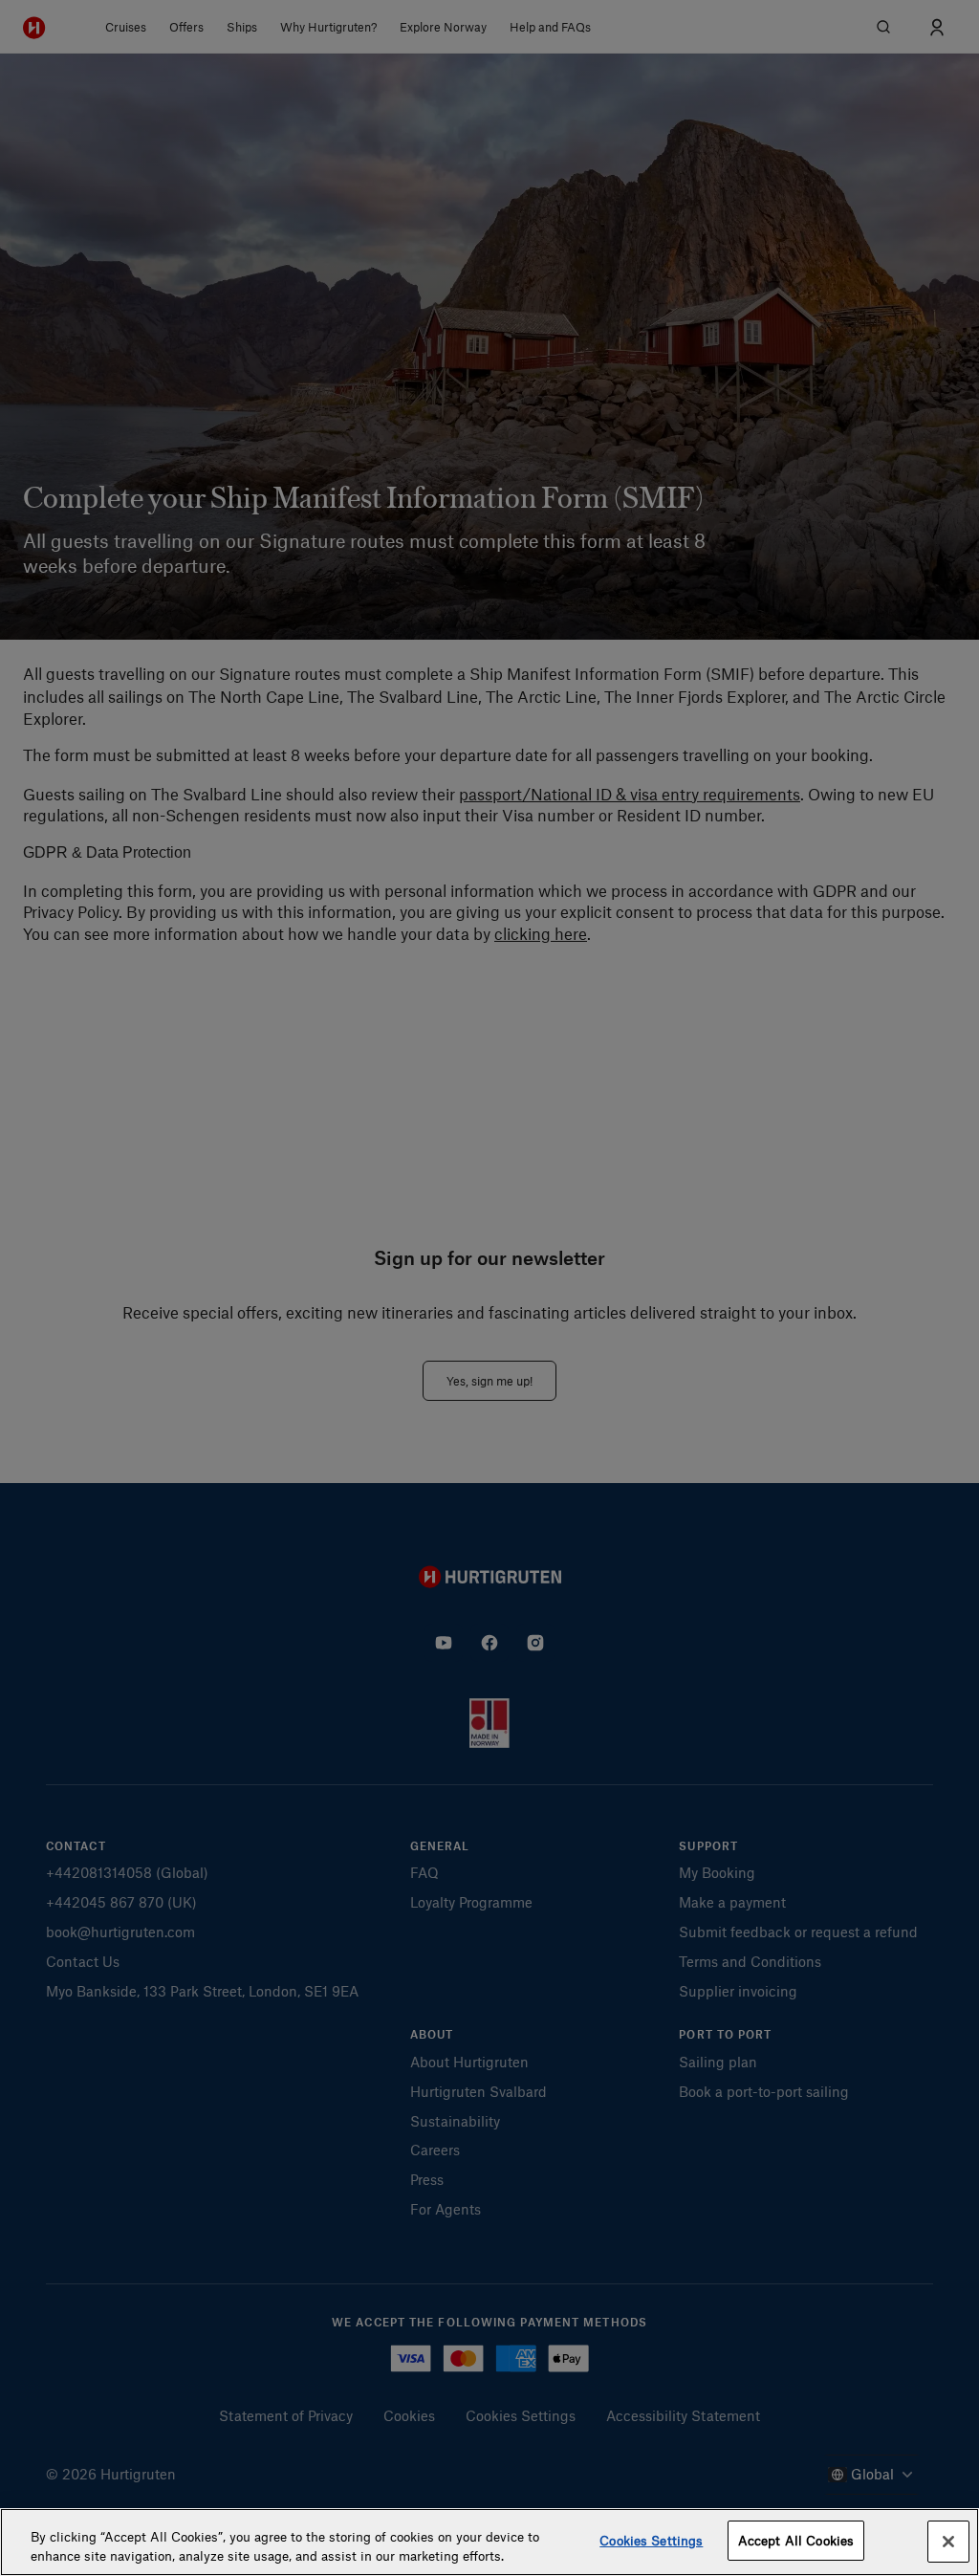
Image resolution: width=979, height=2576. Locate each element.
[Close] (948, 2542)
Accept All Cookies (796, 2540)
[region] (489, 2542)
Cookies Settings (651, 2540)
